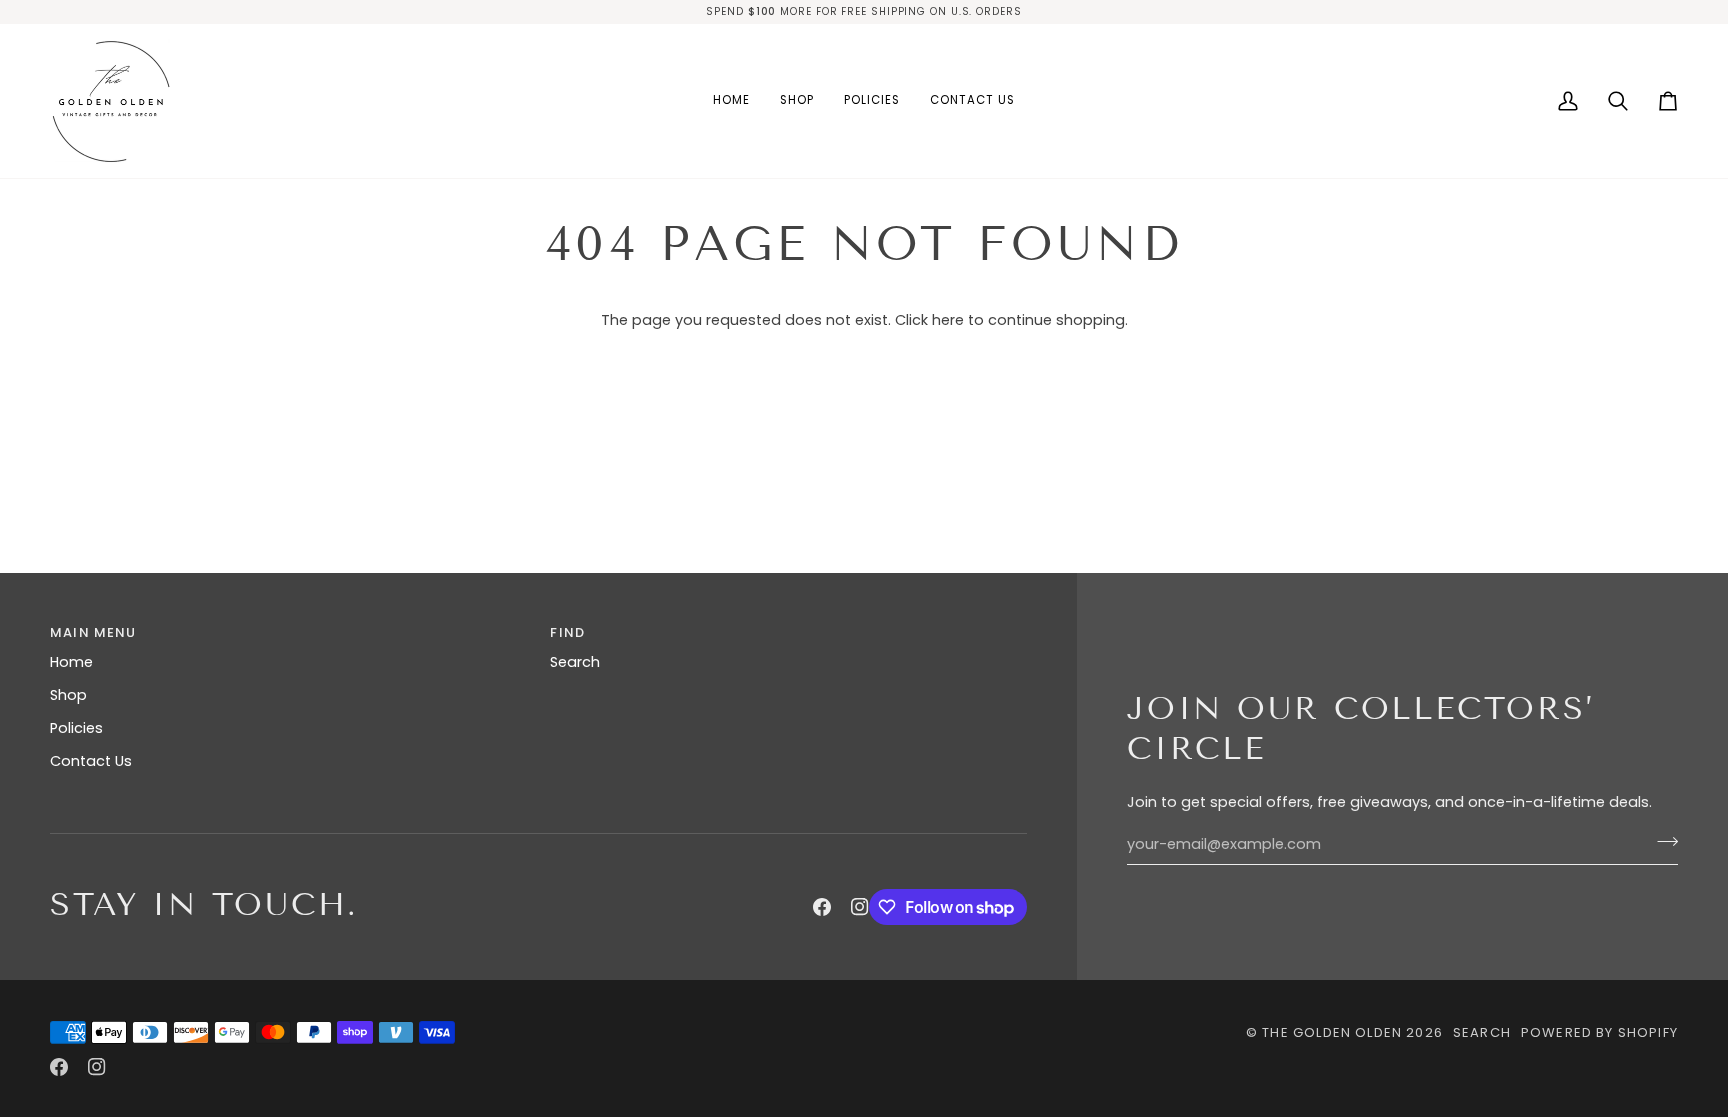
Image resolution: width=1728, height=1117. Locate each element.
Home (71, 662)
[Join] (1661, 842)
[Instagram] (860, 907)
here (948, 320)
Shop (68, 695)
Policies (76, 728)
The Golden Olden (1332, 1032)
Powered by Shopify (1599, 1032)
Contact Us (91, 761)
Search (575, 662)
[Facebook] (822, 907)
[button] (797, 101)
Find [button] (567, 632)
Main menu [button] (93, 632)
